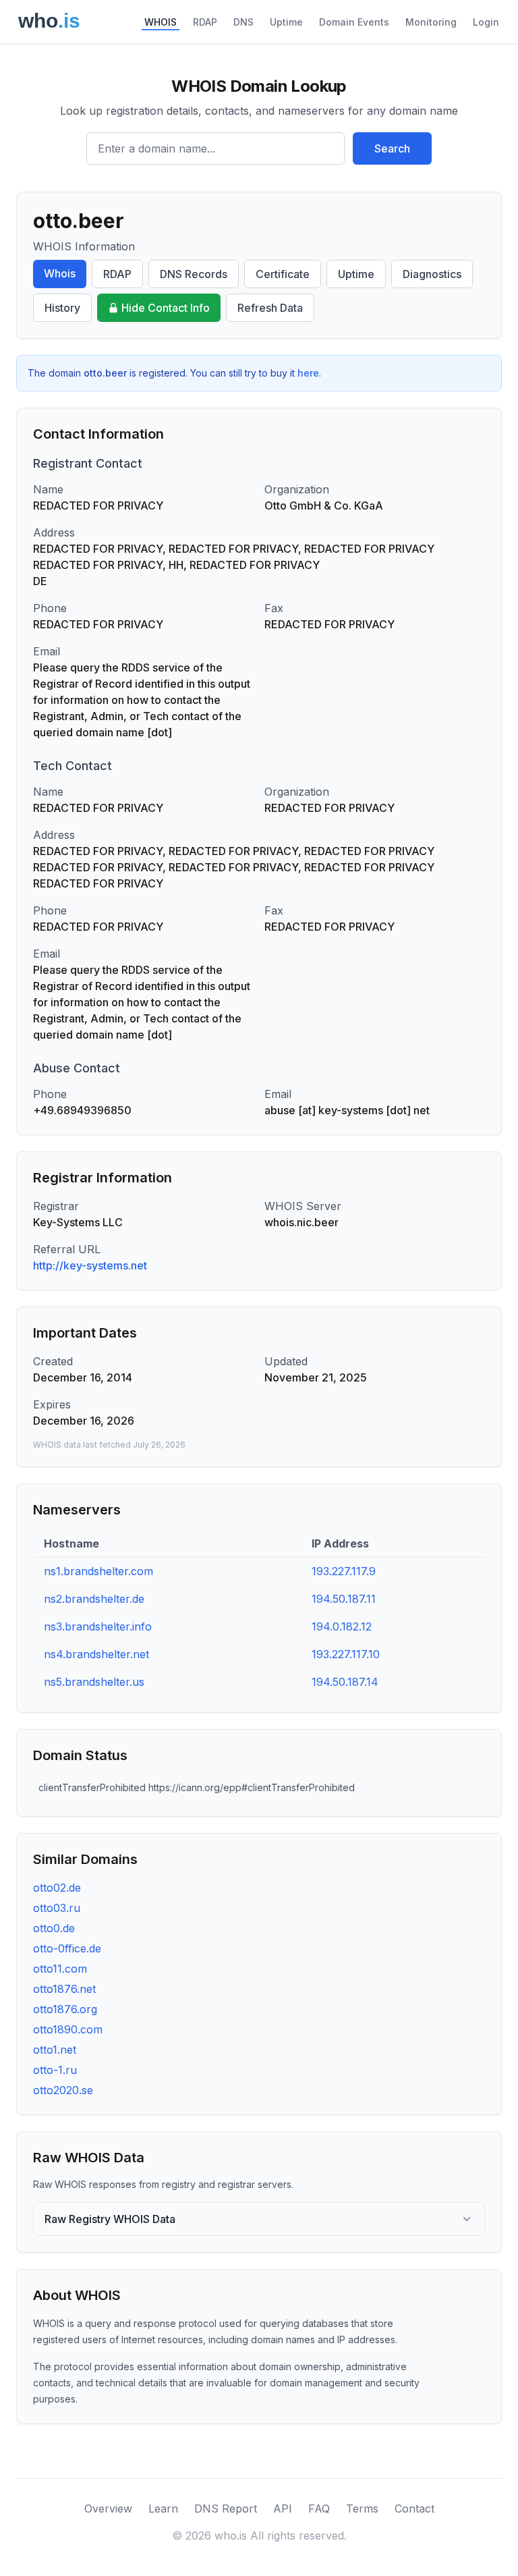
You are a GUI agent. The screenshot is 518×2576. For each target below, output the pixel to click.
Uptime (286, 22)
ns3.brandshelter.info (98, 1626)
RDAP (205, 22)
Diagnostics (432, 274)
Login (486, 22)
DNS (243, 22)
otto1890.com (68, 2029)
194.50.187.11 (344, 1599)
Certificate (283, 274)
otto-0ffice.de (67, 1948)
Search (392, 148)
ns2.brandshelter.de (94, 1599)
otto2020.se (63, 2090)
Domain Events (354, 22)
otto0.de (54, 1928)
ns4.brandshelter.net (96, 1654)
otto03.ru (57, 1908)
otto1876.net (64, 1989)
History (62, 308)
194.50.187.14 (345, 1682)
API (283, 2509)
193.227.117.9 (344, 1571)
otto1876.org (65, 2009)
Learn (163, 2509)
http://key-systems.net (90, 1265)
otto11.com (60, 1969)
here (308, 373)
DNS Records (194, 274)
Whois (60, 273)
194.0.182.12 (342, 1626)
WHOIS (161, 22)
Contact (414, 2509)
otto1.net (55, 2050)
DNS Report (226, 2509)
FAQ (319, 2509)
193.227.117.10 (346, 1654)
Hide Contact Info (166, 308)
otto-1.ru (55, 2070)
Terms (362, 2509)
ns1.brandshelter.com (98, 1571)
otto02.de (57, 1888)
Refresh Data (270, 308)
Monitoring (431, 22)
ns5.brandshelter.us (94, 1682)
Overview (108, 2509)
